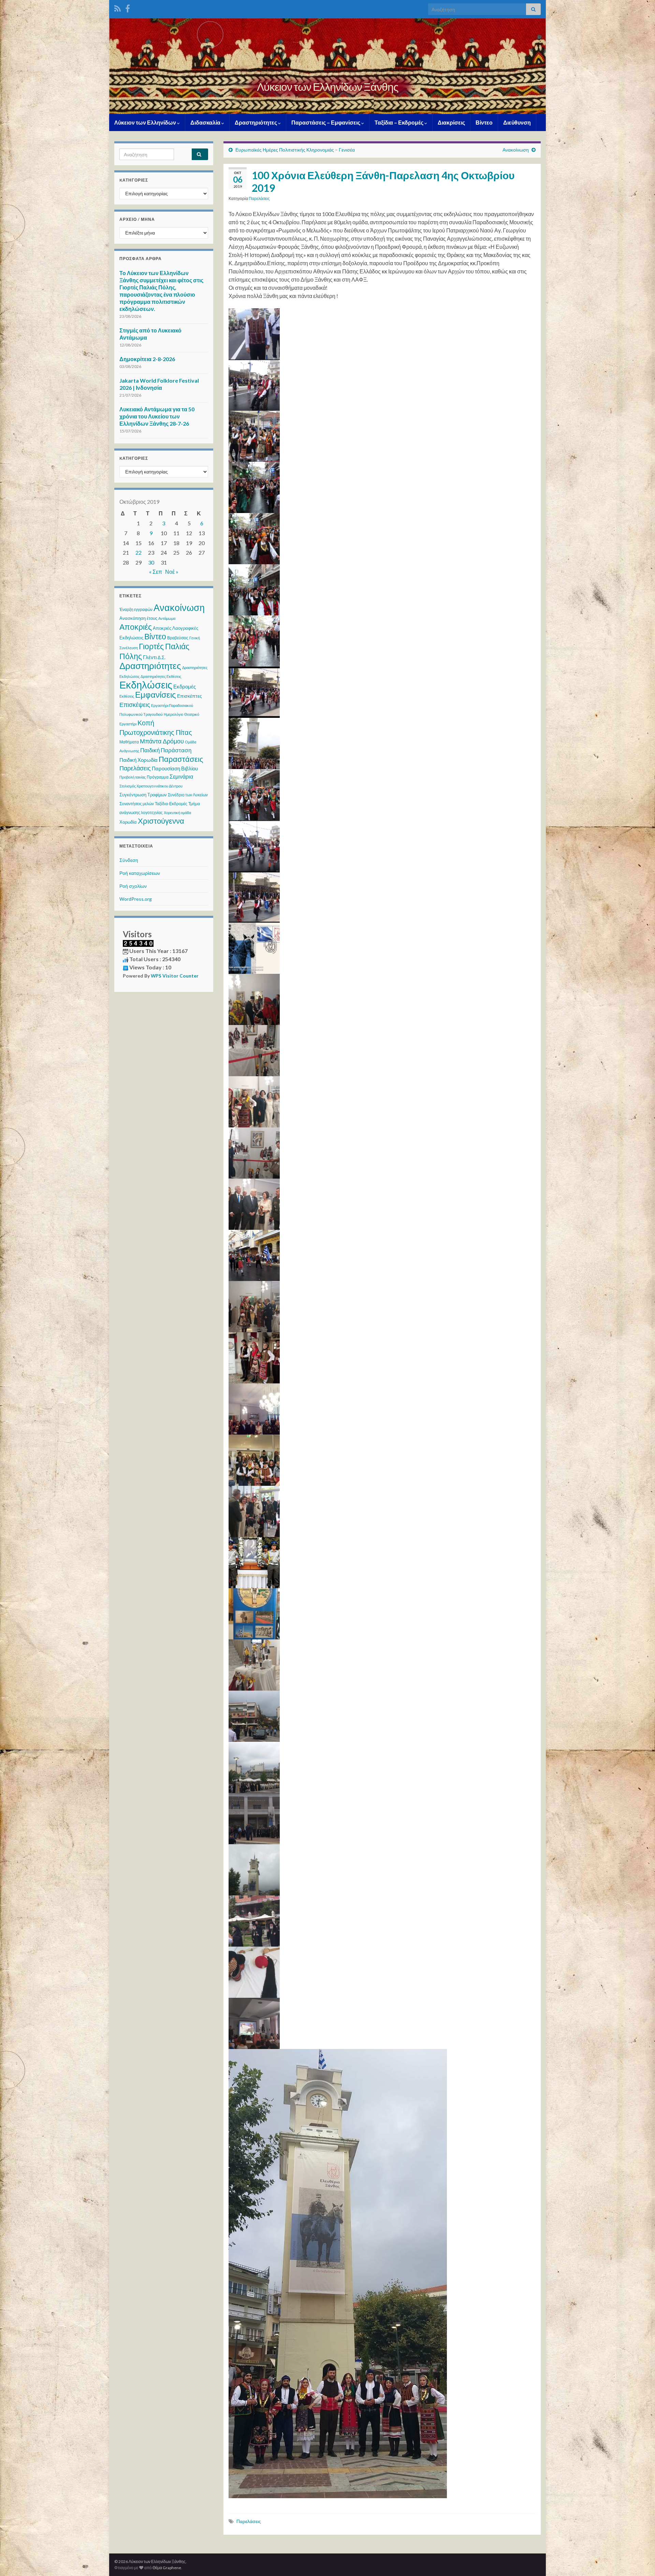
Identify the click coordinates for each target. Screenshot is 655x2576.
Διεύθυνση (517, 122)
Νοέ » (172, 572)
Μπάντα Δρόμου (162, 741)
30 (151, 562)
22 (139, 552)
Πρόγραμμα (158, 777)
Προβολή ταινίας (133, 777)
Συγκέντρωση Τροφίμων (143, 795)
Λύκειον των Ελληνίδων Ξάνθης (327, 87)
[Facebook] (128, 7)
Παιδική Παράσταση (166, 750)
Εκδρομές (185, 686)
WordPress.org (136, 899)
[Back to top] (640, 2561)
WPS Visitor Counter (175, 976)
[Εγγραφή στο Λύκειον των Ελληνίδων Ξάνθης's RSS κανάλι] (118, 7)
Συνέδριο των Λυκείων (188, 795)
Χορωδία (128, 822)
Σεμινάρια (181, 776)
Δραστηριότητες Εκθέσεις (161, 676)
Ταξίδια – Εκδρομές (399, 122)
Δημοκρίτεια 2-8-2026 (147, 359)
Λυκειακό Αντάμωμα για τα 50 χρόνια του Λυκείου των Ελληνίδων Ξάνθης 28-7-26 (157, 416)
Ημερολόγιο (173, 714)
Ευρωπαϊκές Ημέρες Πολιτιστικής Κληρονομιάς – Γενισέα (295, 150)
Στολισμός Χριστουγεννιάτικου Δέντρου (151, 786)
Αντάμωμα (167, 618)
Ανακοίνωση (516, 150)
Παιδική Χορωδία (139, 760)
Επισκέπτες (190, 696)
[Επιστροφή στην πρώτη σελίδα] (327, 66)
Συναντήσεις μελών (137, 804)
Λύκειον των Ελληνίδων (146, 122)
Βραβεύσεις (178, 638)
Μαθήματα (129, 742)
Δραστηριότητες (256, 122)
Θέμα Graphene (167, 2568)
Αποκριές (136, 627)
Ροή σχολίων (133, 886)
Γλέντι (150, 657)
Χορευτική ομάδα (177, 813)
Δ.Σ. (162, 657)
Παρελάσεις (259, 198)
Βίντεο (484, 122)
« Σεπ (156, 572)
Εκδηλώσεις (146, 685)
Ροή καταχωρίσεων (140, 873)
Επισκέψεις (135, 705)
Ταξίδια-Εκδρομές (171, 804)
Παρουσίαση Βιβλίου (175, 768)
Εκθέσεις (127, 696)
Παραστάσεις (181, 759)
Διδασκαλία (206, 122)
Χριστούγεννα (161, 821)
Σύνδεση (129, 860)
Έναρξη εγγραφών (136, 609)
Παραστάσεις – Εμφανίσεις (326, 122)
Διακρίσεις (451, 122)
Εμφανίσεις (156, 694)
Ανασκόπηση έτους (138, 618)
